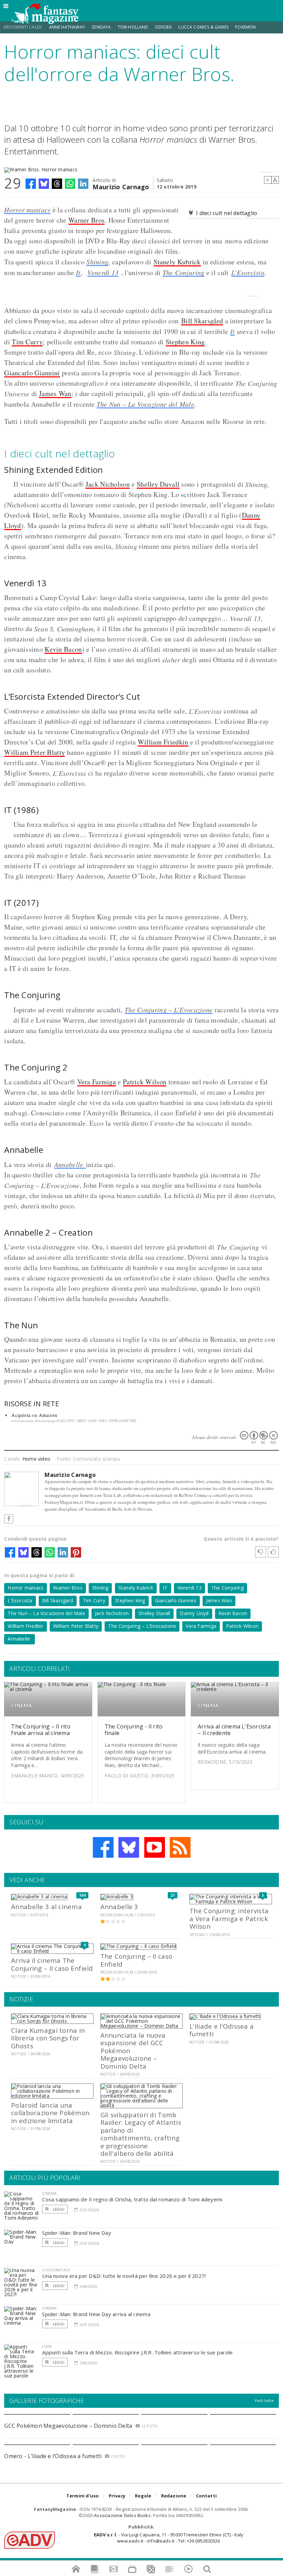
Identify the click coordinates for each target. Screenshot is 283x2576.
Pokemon (246, 27)
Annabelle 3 (119, 1906)
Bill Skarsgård (202, 321)
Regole (143, 2496)
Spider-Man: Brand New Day (77, 2233)
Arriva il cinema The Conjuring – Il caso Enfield (52, 1964)
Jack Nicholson (108, 484)
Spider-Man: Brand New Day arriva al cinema (96, 2314)
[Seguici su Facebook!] (103, 1847)
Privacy (117, 2496)
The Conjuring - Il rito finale (134, 1730)
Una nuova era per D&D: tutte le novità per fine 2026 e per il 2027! (124, 2276)
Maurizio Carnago (121, 186)
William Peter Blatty (35, 752)
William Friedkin (163, 742)
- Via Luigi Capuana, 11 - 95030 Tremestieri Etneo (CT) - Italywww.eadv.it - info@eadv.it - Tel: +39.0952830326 (169, 2538)
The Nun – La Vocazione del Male (145, 404)
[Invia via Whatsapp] (70, 184)
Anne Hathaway (67, 27)
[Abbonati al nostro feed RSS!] (180, 1847)
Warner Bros (86, 220)
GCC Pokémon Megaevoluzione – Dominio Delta (68, 2426)
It (78, 272)
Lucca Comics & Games (203, 27)
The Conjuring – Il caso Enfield (136, 1960)
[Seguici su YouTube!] (155, 1847)
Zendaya (101, 27)
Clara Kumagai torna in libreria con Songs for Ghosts (48, 2038)
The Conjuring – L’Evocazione (169, 1010)
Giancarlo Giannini (32, 373)
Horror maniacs (27, 210)
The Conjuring (184, 272)
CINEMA (21, 1705)
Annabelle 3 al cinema (46, 1906)
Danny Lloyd (194, 1613)
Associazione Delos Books (122, 2515)
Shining (97, 262)
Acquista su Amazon (34, 1415)
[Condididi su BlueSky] (44, 184)
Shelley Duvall (158, 484)
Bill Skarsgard (58, 1600)
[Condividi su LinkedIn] (83, 184)
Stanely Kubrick (177, 262)
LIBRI (47, 2346)
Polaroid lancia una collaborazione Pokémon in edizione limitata (50, 2113)
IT (165, 1588)
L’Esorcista (248, 272)
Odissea (163, 27)
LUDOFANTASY (56, 2270)
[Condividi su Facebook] (31, 184)
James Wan (55, 393)
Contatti (207, 2496)
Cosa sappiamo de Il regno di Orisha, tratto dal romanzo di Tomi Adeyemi (132, 2199)
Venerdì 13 (103, 272)
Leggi (58, 2209)
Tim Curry (27, 342)
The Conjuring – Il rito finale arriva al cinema (41, 1730)
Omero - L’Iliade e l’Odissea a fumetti (53, 2456)
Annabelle (70, 1164)
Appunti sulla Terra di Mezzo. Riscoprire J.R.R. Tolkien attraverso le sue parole (137, 2352)
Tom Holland (133, 27)
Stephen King (185, 342)
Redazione (174, 2496)
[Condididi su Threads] (57, 184)
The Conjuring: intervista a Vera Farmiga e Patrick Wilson (229, 1918)
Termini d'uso (83, 2496)
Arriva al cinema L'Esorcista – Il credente (234, 1730)
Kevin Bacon (63, 649)
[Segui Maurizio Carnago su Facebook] (9, 1519)
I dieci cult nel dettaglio (227, 213)
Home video (36, 1459)
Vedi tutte (264, 2400)
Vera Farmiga (97, 1082)
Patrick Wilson (145, 1082)
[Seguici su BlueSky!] (129, 1847)
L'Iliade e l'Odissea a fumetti (222, 2030)
